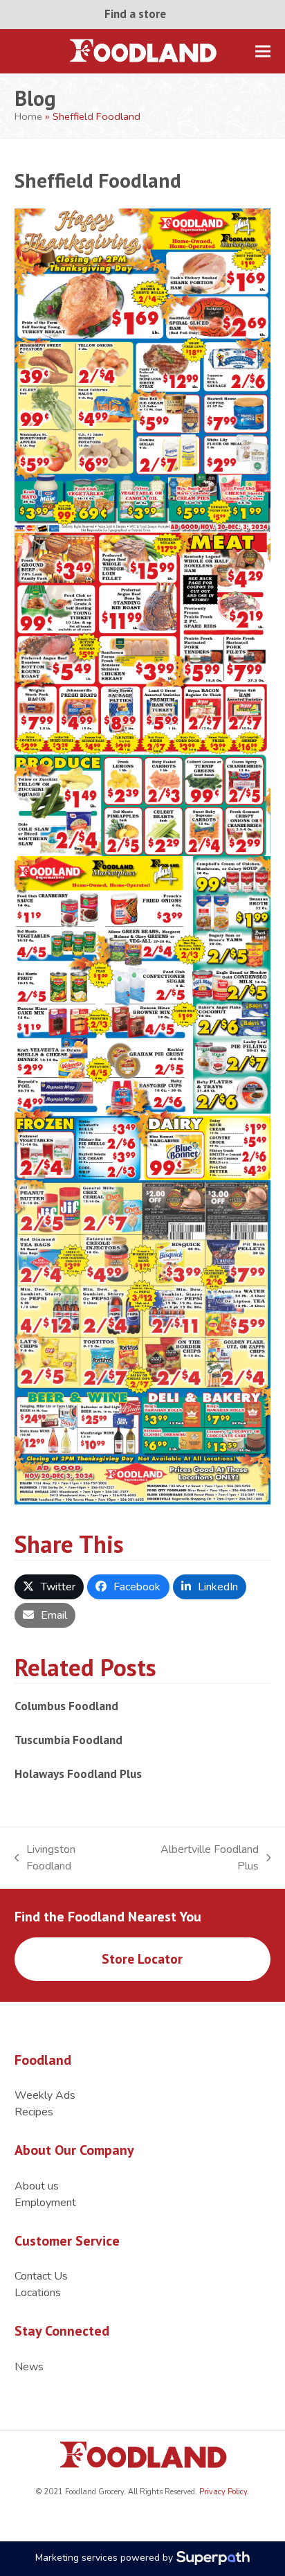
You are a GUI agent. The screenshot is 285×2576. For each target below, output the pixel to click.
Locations (38, 2293)
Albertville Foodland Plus (198, 1858)
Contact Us (41, 2276)
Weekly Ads (45, 2095)
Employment (45, 2203)
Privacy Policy (222, 2492)
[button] (263, 51)
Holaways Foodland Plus (78, 1774)
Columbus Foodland (66, 1706)
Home (28, 116)
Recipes (34, 2112)
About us (37, 2186)
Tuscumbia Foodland (68, 1740)
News (29, 2367)
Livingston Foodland (45, 1858)
